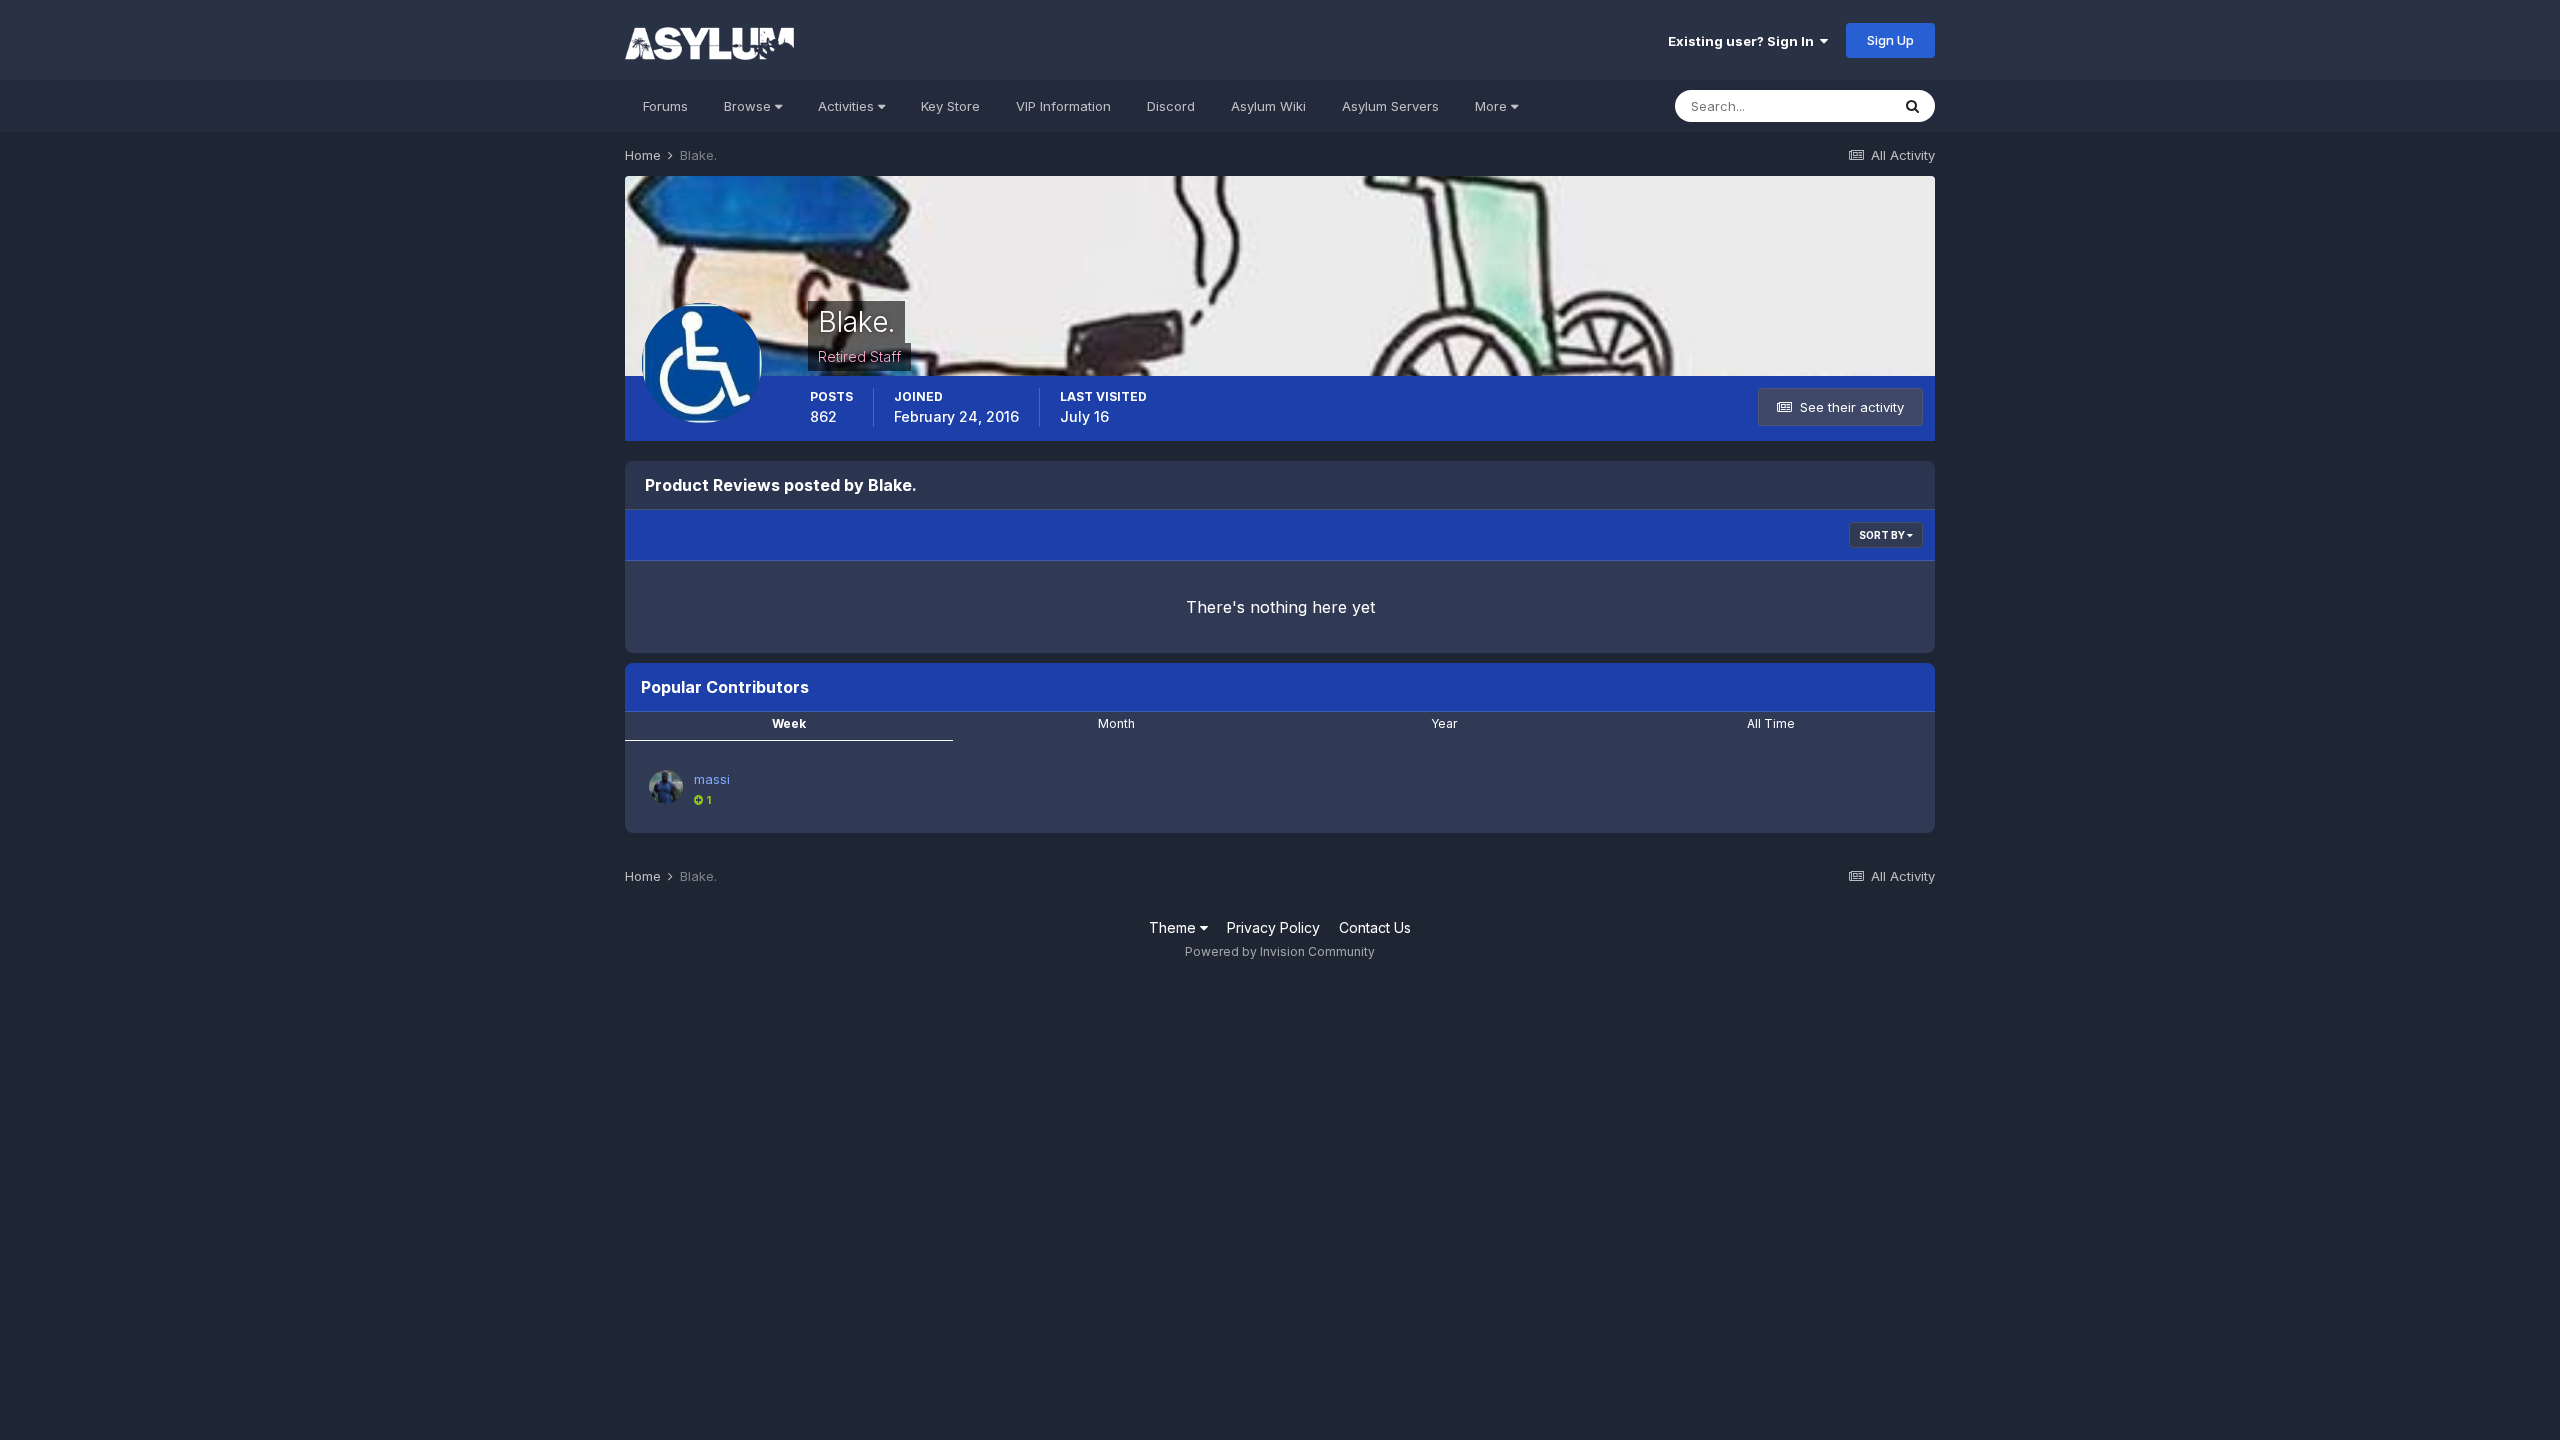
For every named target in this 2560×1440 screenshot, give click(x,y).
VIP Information (1063, 106)
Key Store (950, 106)
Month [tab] (1116, 723)
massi (712, 779)
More (1491, 106)
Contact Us (1375, 927)
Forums (665, 106)
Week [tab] (789, 723)
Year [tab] (1444, 723)
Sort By (1883, 535)
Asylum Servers (1390, 106)
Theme (1174, 927)
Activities (848, 106)
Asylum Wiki (1268, 106)
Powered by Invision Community (1280, 951)
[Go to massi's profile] (666, 787)
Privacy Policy (1273, 927)
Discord (1171, 106)
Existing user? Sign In (1744, 41)
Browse (749, 106)
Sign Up (1890, 40)
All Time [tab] (1771, 723)
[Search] (1912, 106)
